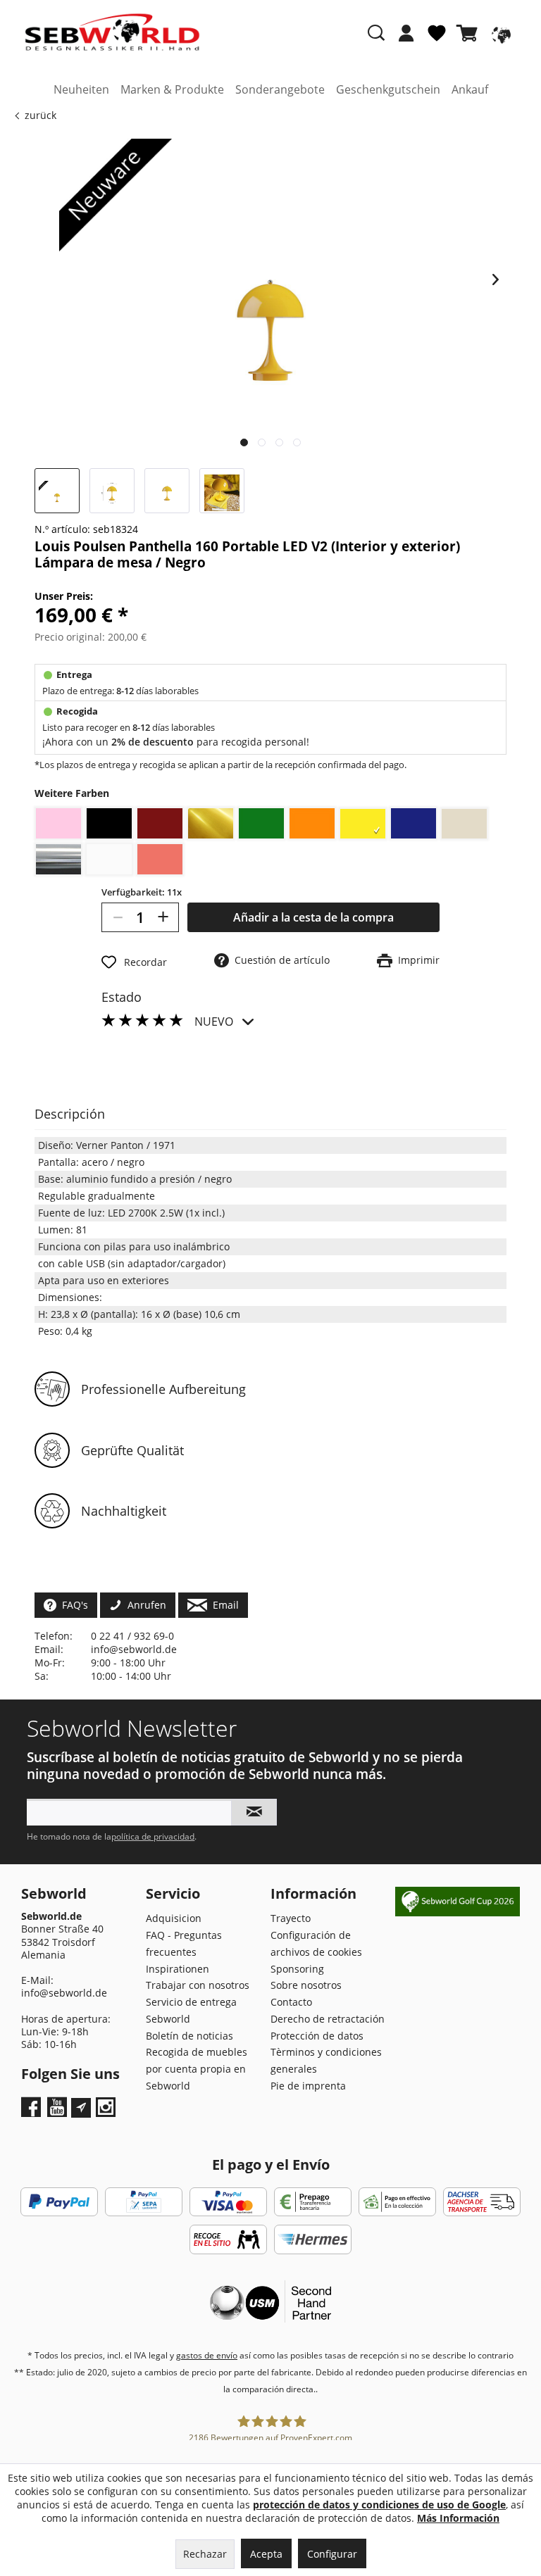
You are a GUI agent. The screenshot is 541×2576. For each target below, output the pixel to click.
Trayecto (291, 1918)
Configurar (332, 2554)
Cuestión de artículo (279, 960)
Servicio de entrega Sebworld (191, 2010)
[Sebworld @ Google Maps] (81, 2108)
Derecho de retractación (328, 2019)
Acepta (266, 2554)
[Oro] (211, 823)
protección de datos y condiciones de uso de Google (379, 2505)
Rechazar (205, 2554)
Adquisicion (174, 1918)
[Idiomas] (499, 33)
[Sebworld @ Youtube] (59, 2112)
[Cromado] (58, 859)
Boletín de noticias (189, 2036)
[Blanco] (109, 859)
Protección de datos (317, 2036)
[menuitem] (406, 40)
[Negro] (109, 823)
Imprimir (416, 960)
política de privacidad (153, 1836)
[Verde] (261, 823)
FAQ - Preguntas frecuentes (184, 1943)
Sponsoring (297, 1969)
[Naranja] (312, 823)
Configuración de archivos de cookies (316, 1943)
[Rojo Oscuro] (160, 823)
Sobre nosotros (306, 1985)
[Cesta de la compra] (470, 33)
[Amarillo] (363, 824)
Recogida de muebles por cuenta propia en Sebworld (197, 2069)
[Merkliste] (437, 39)
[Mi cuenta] (406, 33)
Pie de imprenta (308, 2086)
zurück (41, 115)
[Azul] (413, 823)
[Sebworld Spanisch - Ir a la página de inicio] (112, 32)
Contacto (291, 2002)
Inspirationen (178, 1969)
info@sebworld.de (134, 1649)
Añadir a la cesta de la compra (313, 917)
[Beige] (464, 824)
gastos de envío (207, 2355)
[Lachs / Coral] (160, 859)
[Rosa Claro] (58, 823)
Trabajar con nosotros (198, 1985)
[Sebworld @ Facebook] (33, 2112)
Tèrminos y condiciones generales (326, 2060)
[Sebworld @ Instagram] (107, 2112)
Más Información (458, 2518)
